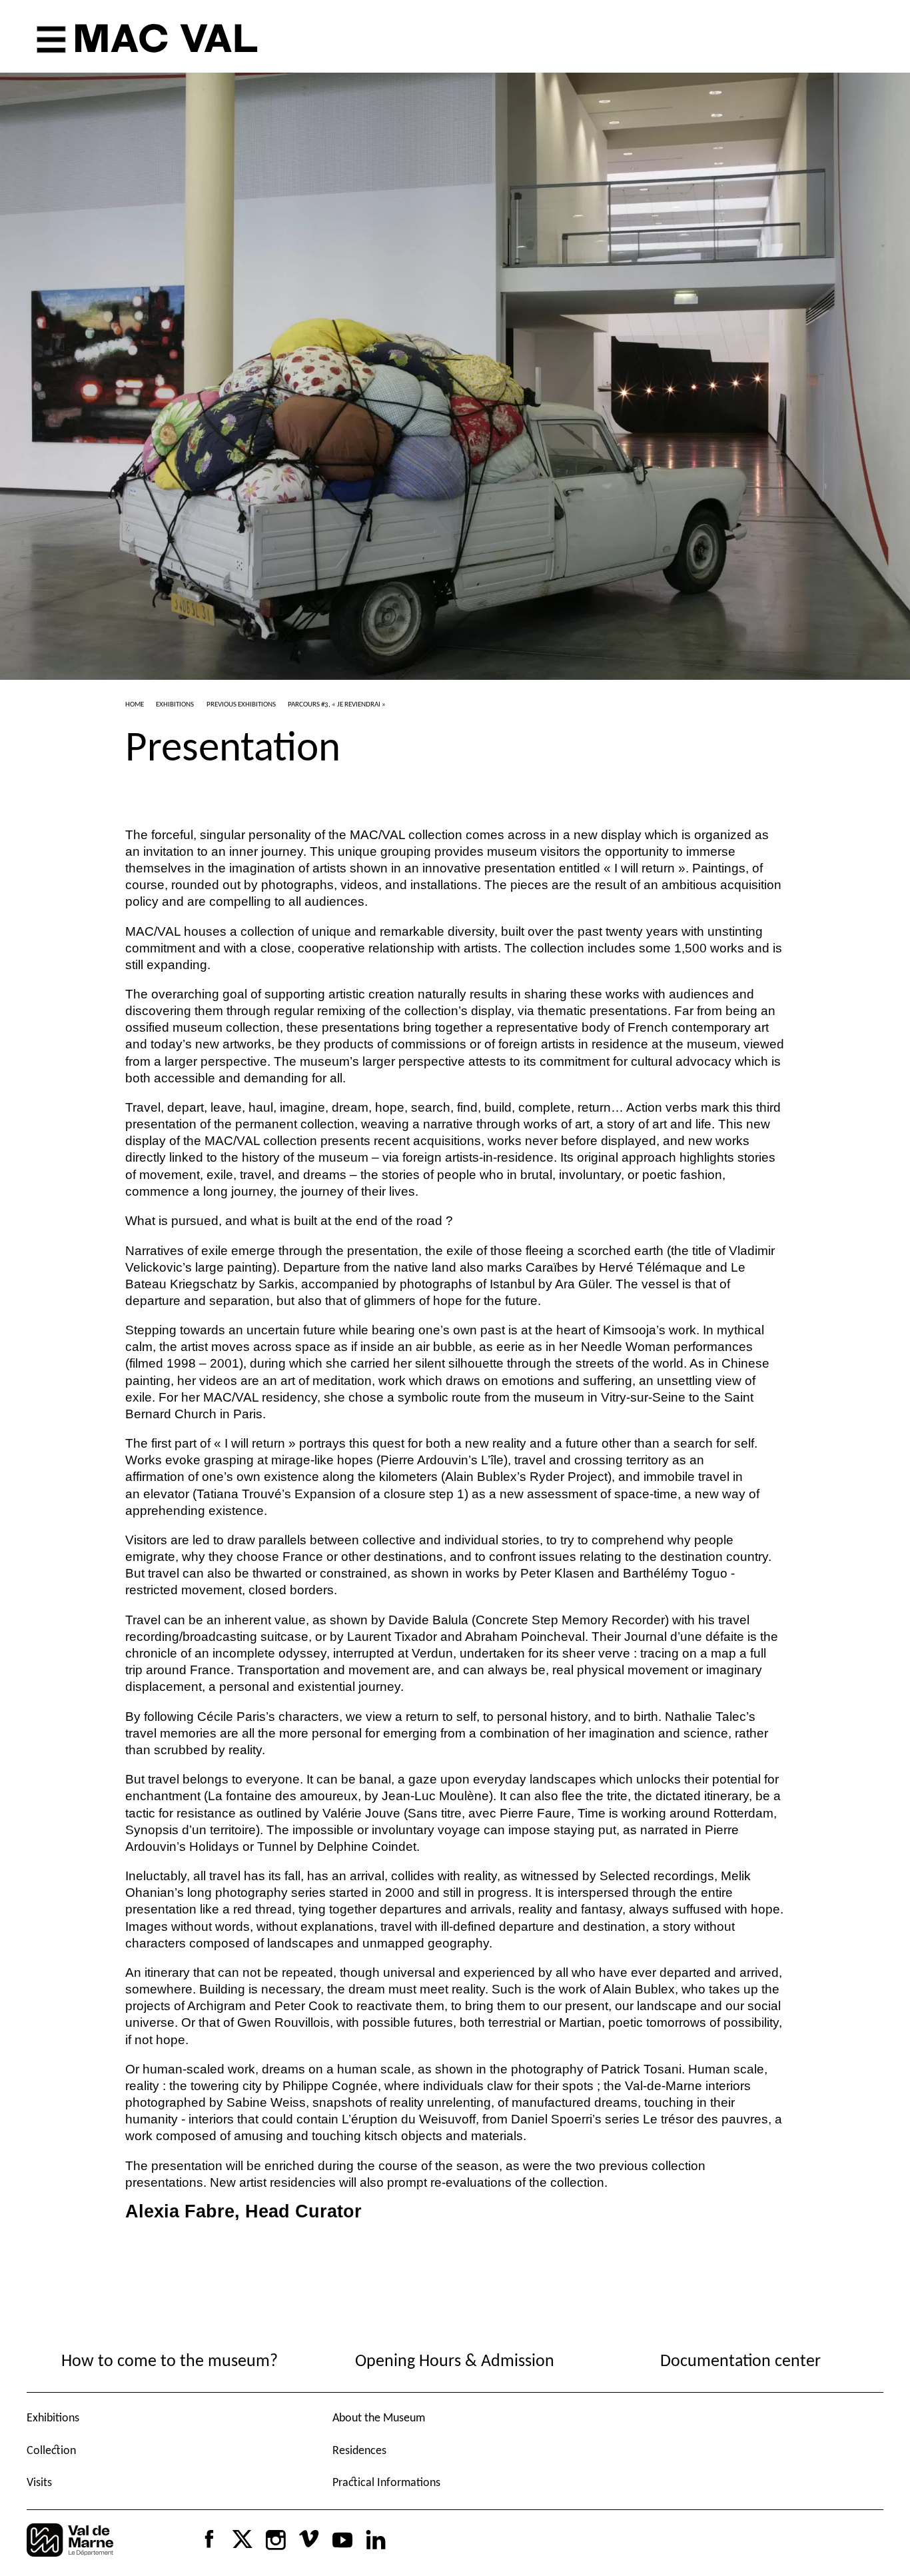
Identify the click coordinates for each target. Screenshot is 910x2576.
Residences (359, 2451)
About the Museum (379, 2418)
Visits (39, 2483)
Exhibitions (53, 2418)
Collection (51, 2451)
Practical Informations (386, 2483)
